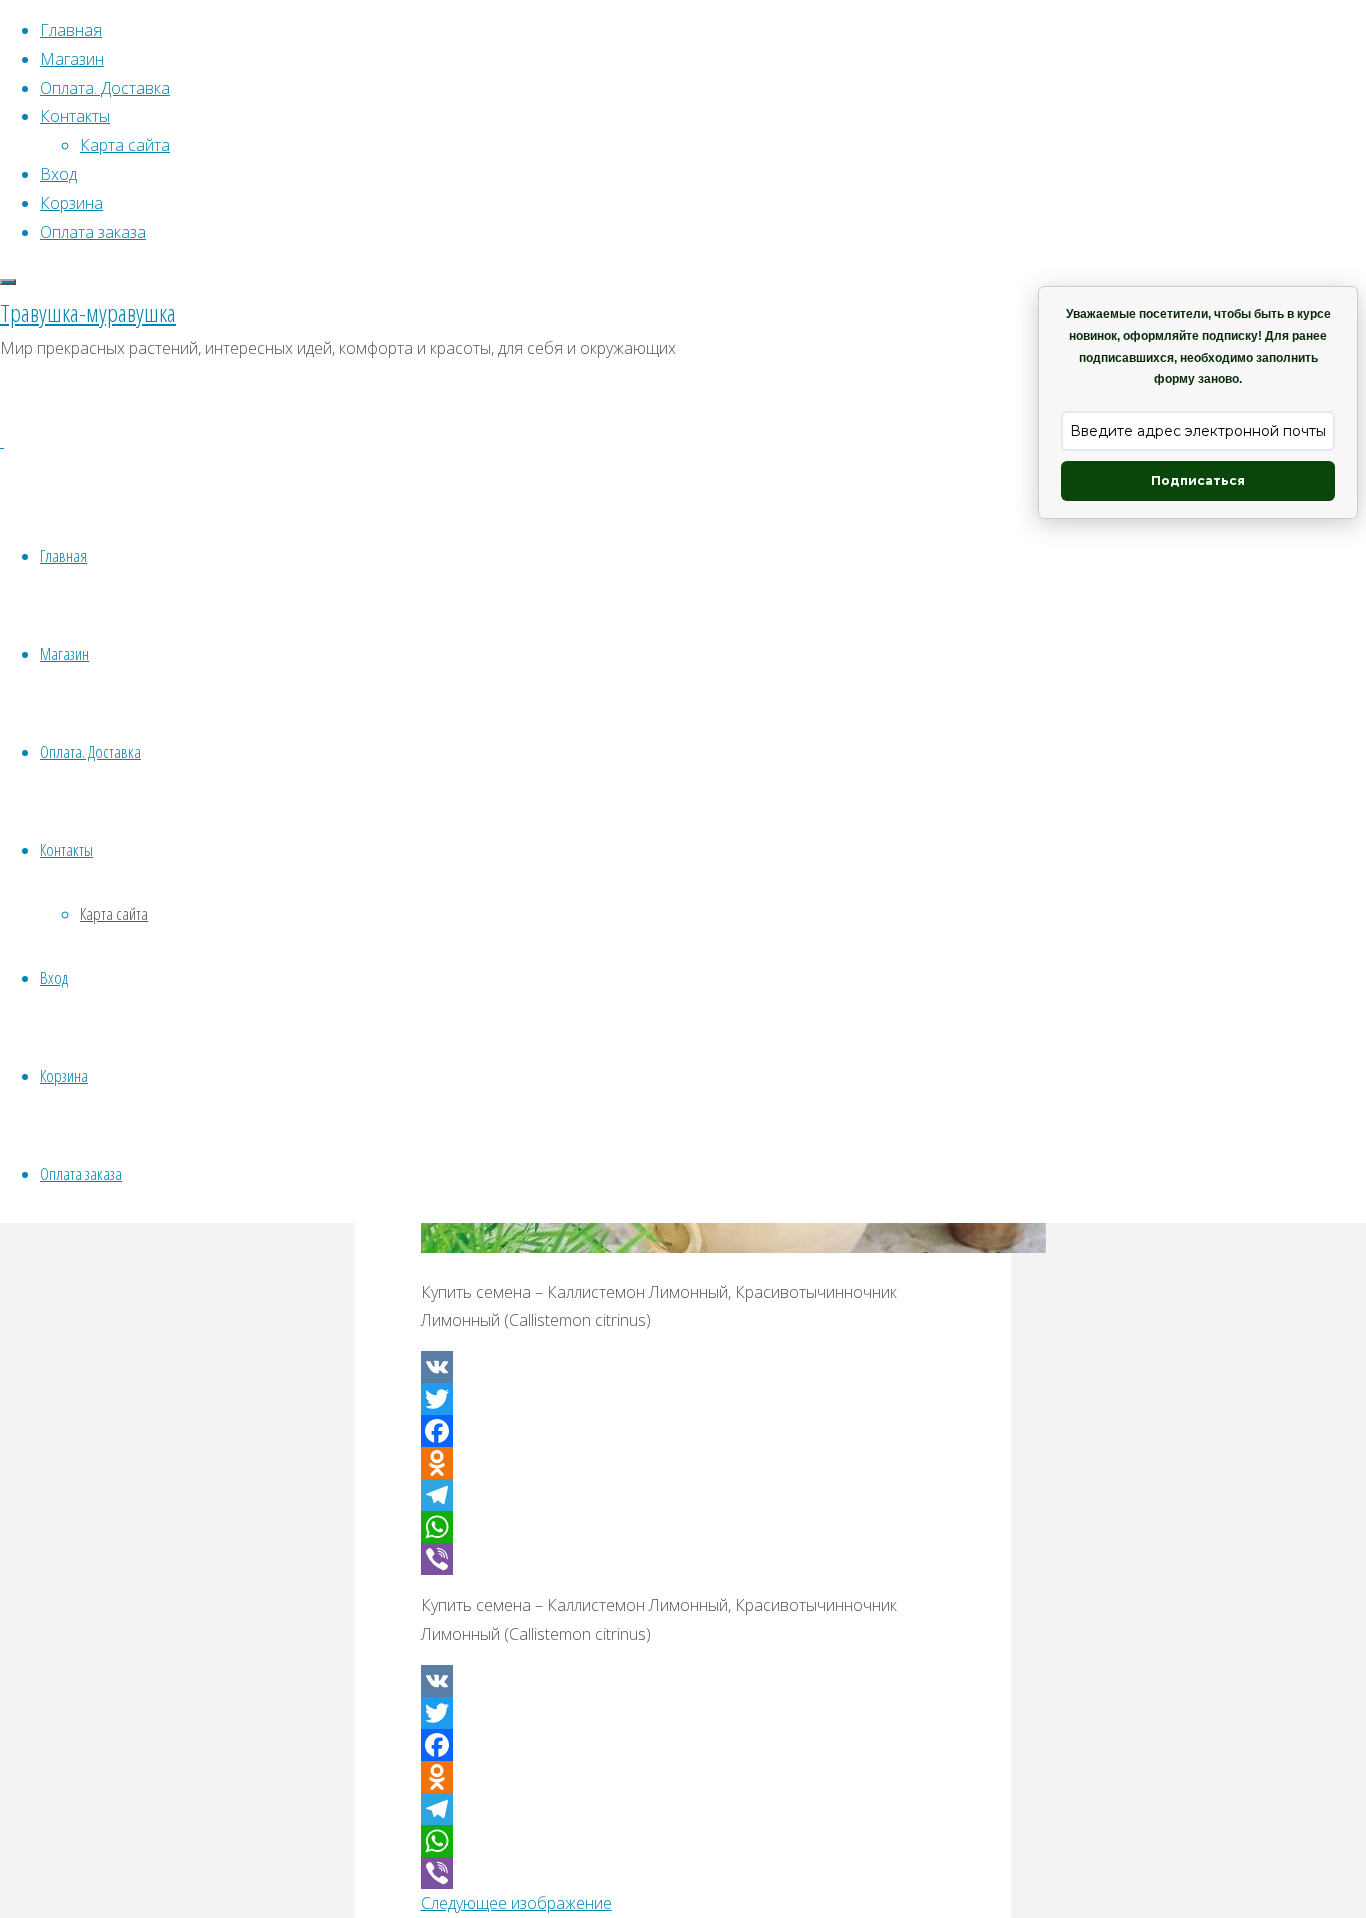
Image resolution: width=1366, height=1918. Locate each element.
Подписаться (1198, 480)
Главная (63, 555)
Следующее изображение (516, 1903)
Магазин (64, 653)
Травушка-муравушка (88, 312)
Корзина (64, 1075)
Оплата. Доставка (90, 751)
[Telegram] (683, 1495)
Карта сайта (114, 913)
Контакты (66, 849)
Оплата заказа (81, 1173)
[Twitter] (683, 1399)
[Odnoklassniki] (683, 1463)
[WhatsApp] (683, 1527)
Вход (54, 977)
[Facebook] (683, 1431)
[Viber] (683, 1559)
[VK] (683, 1367)
